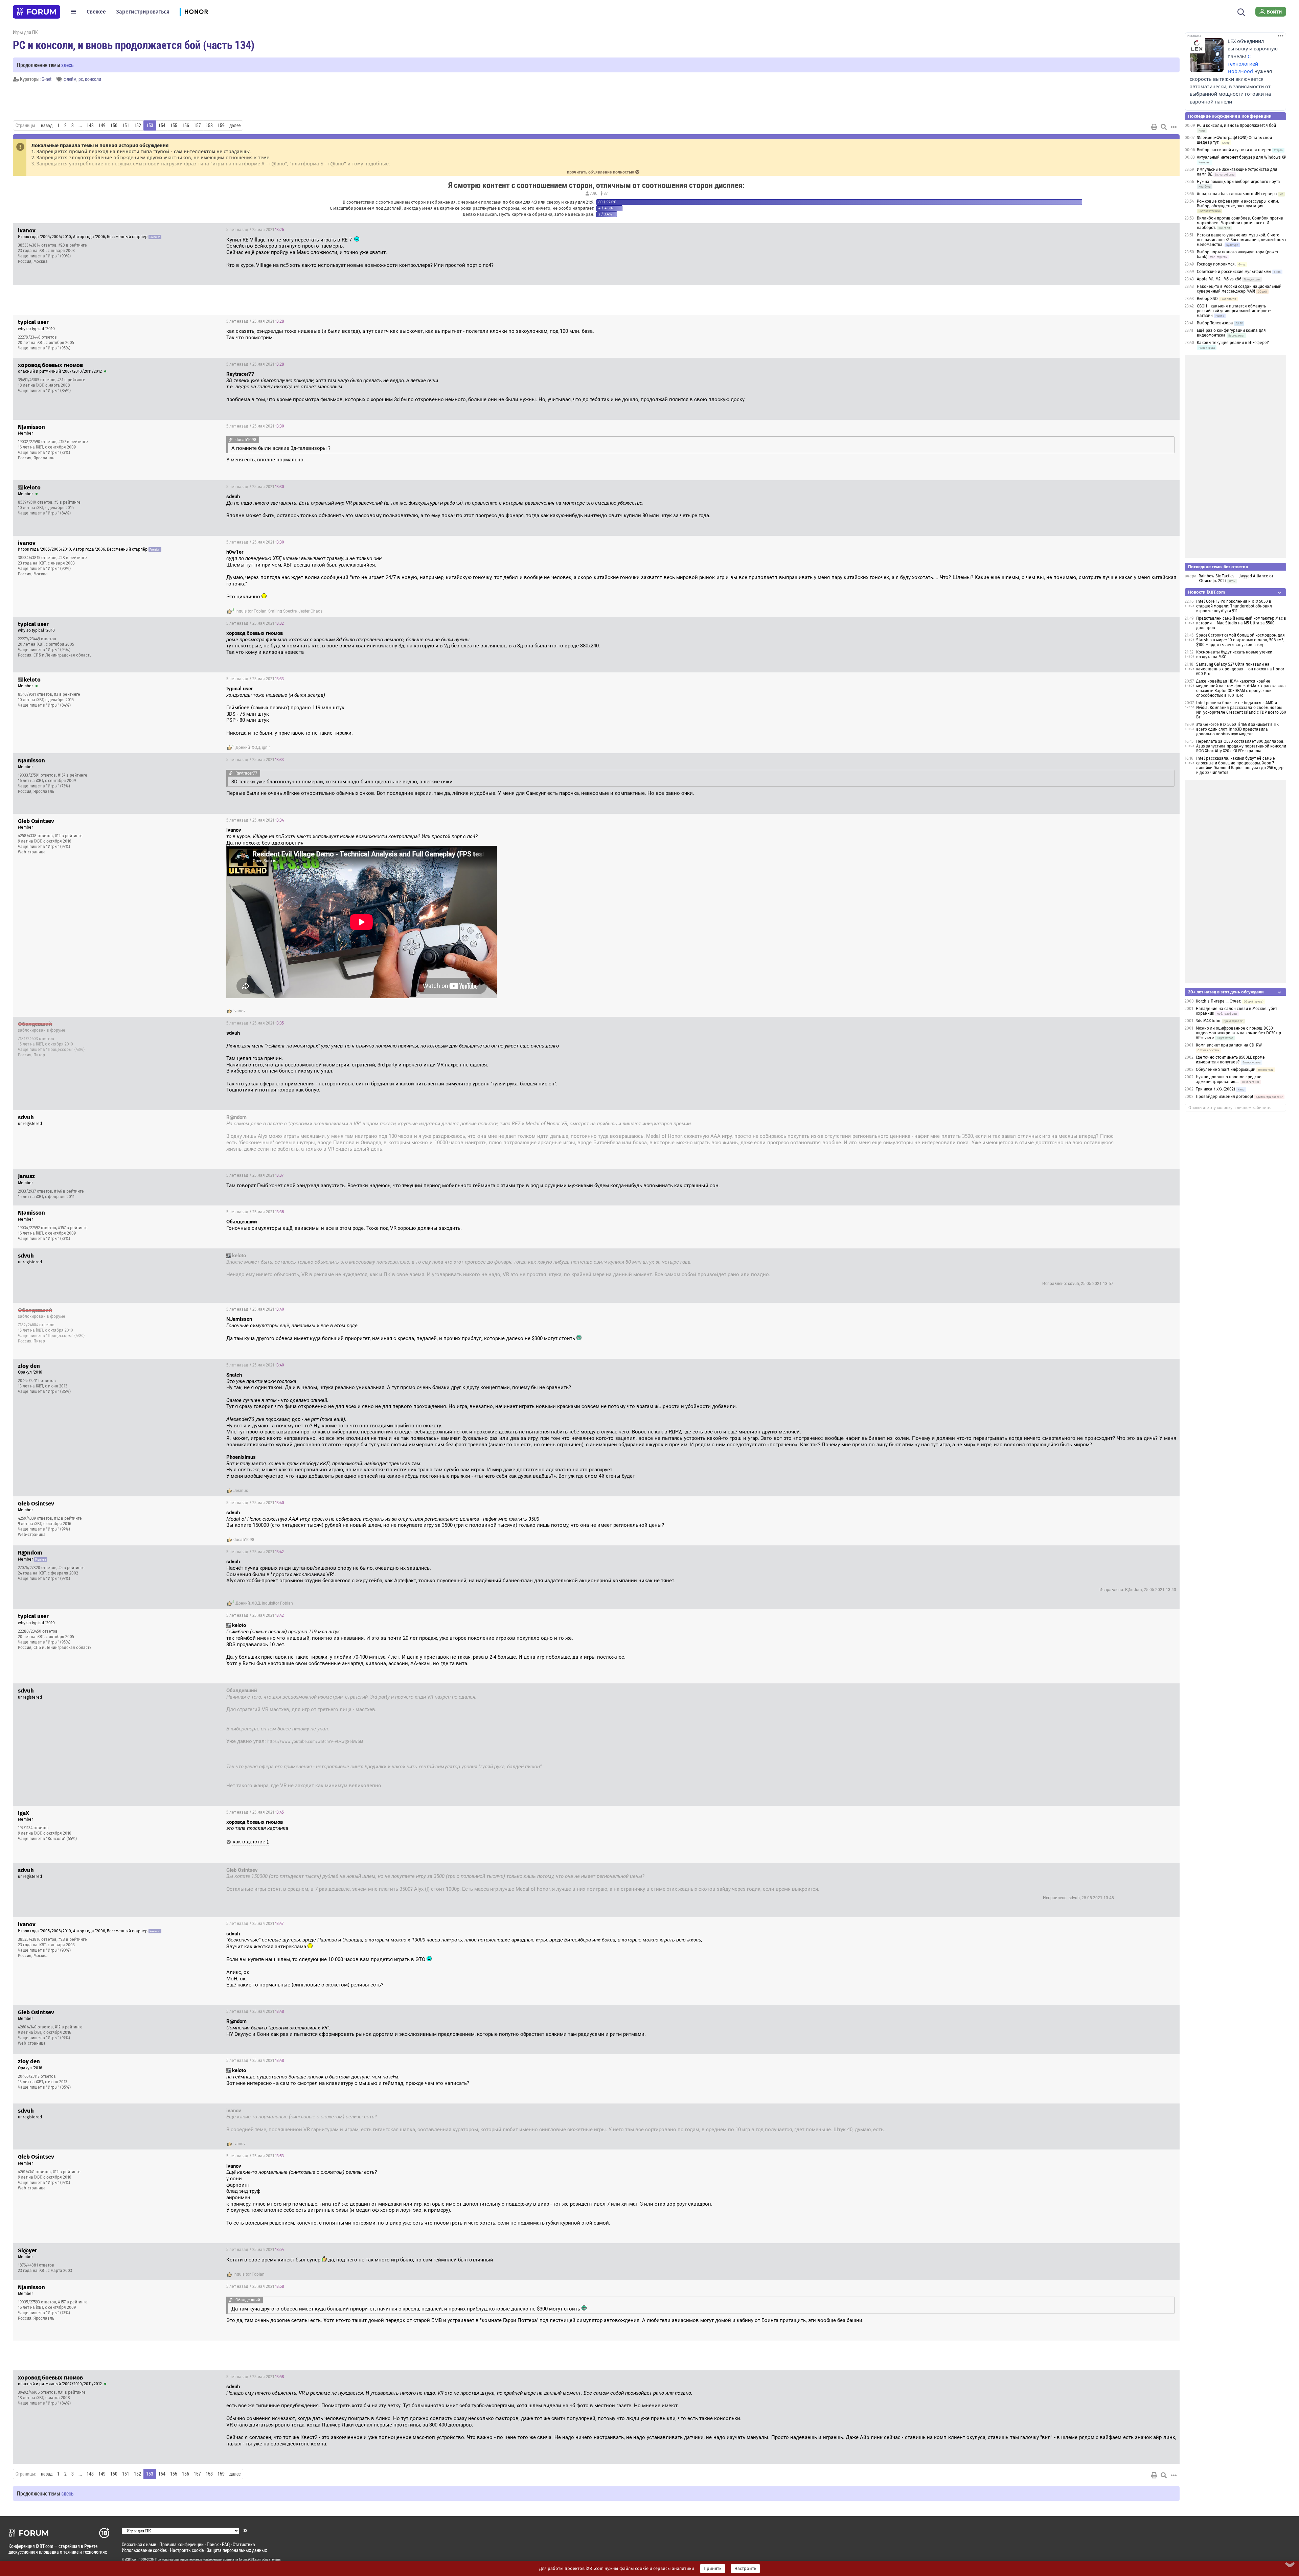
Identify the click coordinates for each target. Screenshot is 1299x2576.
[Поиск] (1241, 11)
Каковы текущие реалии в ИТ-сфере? (1233, 343)
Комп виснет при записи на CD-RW (1229, 1045)
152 (138, 125)
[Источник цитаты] (346, 387)
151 (126, 125)
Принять (713, 2569)
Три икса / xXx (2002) (1215, 1089)
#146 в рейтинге (69, 1191)
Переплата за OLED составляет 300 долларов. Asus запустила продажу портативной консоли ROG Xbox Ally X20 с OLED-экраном (1241, 746)
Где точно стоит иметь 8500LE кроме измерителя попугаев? (1230, 1060)
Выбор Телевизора (1215, 323)
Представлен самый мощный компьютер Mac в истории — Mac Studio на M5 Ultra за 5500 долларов (1241, 623)
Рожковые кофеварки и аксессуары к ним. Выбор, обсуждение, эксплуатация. (1238, 204)
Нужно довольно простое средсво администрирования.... (1229, 1079)
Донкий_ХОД (248, 747)
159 (221, 125)
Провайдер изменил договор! (1224, 1097)
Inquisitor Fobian (251, 611)
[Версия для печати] (1154, 127)
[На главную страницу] (37, 12)
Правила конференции (181, 2544)
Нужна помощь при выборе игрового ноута (1238, 182)
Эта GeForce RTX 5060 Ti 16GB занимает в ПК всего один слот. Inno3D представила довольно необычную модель (1237, 729)
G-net (47, 79)
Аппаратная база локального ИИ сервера (1237, 194)
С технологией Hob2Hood (1243, 64)
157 (197, 125)
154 (162, 125)
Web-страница (32, 852)
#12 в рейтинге (69, 836)
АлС (594, 193)
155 (174, 125)
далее (235, 125)
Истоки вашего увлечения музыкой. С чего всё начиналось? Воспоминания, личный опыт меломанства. (1241, 240)
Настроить (745, 2569)
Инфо (1169, 230)
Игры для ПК (25, 32)
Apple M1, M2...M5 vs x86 (1219, 279)
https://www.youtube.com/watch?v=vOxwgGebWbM (315, 1742)
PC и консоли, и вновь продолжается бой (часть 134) (134, 45)
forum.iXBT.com (250, 2559)
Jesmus (241, 1491)
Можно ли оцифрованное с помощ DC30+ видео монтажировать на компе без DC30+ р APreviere (1238, 1033)
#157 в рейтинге (73, 442)
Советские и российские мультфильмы (1234, 272)
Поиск (213, 2544)
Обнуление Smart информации (1226, 1069)
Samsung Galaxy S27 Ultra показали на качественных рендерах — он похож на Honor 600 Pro (1240, 669)
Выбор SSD (1207, 299)
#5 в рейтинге (72, 1568)
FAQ (226, 2544)
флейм (70, 79)
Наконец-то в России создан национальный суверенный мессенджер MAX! (1239, 289)
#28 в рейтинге (73, 245)
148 (90, 125)
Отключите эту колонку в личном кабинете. (1230, 1108)
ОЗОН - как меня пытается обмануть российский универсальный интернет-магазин (1234, 311)
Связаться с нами (139, 2544)
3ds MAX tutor (1208, 1021)
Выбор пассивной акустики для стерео (1234, 150)
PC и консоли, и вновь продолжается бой (1236, 125)
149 (102, 125)
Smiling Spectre (282, 611)
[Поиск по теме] (1164, 127)
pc (81, 79)
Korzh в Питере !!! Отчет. (1218, 1001)
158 (209, 125)
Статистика (244, 2544)
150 (114, 125)
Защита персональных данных (237, 2550)
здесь (67, 65)
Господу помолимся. (1216, 264)
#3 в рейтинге (67, 502)
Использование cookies (144, 2550)
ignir (266, 747)
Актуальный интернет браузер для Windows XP (1241, 157)
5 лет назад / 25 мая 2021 (255, 230)
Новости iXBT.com (1206, 592)
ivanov (240, 1011)
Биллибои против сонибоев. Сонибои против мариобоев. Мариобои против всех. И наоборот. (1240, 223)
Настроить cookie (187, 2550)
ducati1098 (244, 1540)
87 (605, 193)
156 (186, 125)
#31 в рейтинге (71, 380)
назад (47, 125)
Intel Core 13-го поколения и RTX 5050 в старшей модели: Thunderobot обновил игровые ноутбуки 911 (1234, 606)
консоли (93, 79)
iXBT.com (132, 2559)
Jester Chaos (310, 611)
